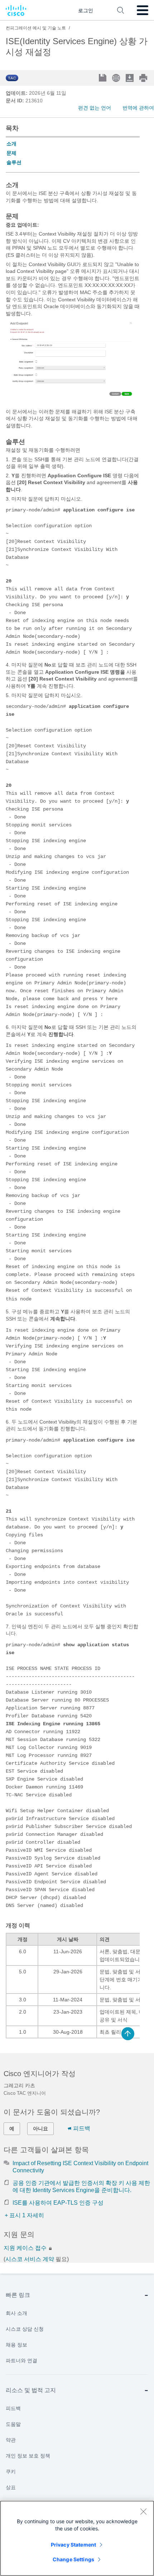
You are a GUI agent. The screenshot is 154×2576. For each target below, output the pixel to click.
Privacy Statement (73, 2545)
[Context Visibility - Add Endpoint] (71, 402)
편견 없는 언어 (95, 108)
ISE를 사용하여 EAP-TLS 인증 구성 (58, 2203)
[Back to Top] (128, 2034)
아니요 (40, 2129)
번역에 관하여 (138, 108)
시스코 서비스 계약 (30, 2259)
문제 (11, 153)
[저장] (103, 78)
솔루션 (14, 162)
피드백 (82, 2128)
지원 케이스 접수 (26, 2248)
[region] (77, 2538)
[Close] (143, 2511)
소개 (11, 144)
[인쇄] (144, 78)
